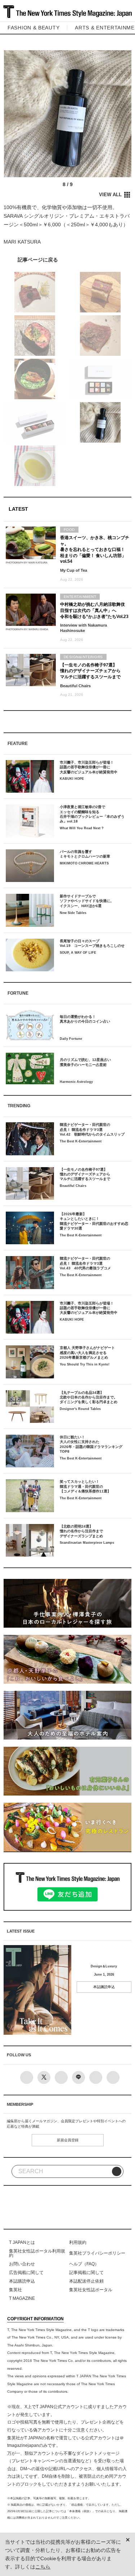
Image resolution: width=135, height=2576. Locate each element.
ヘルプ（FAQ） (84, 2264)
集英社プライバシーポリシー (97, 2253)
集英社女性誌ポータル (91, 2290)
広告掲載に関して (26, 2273)
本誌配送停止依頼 (86, 2281)
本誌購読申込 (104, 1987)
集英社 (15, 2290)
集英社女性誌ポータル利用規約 (37, 2253)
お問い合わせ (22, 2264)
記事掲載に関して (86, 2273)
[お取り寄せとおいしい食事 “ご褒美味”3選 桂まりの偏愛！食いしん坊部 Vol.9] (67, 260)
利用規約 (78, 2242)
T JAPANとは (22, 2242)
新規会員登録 (68, 2140)
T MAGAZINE (22, 2298)
